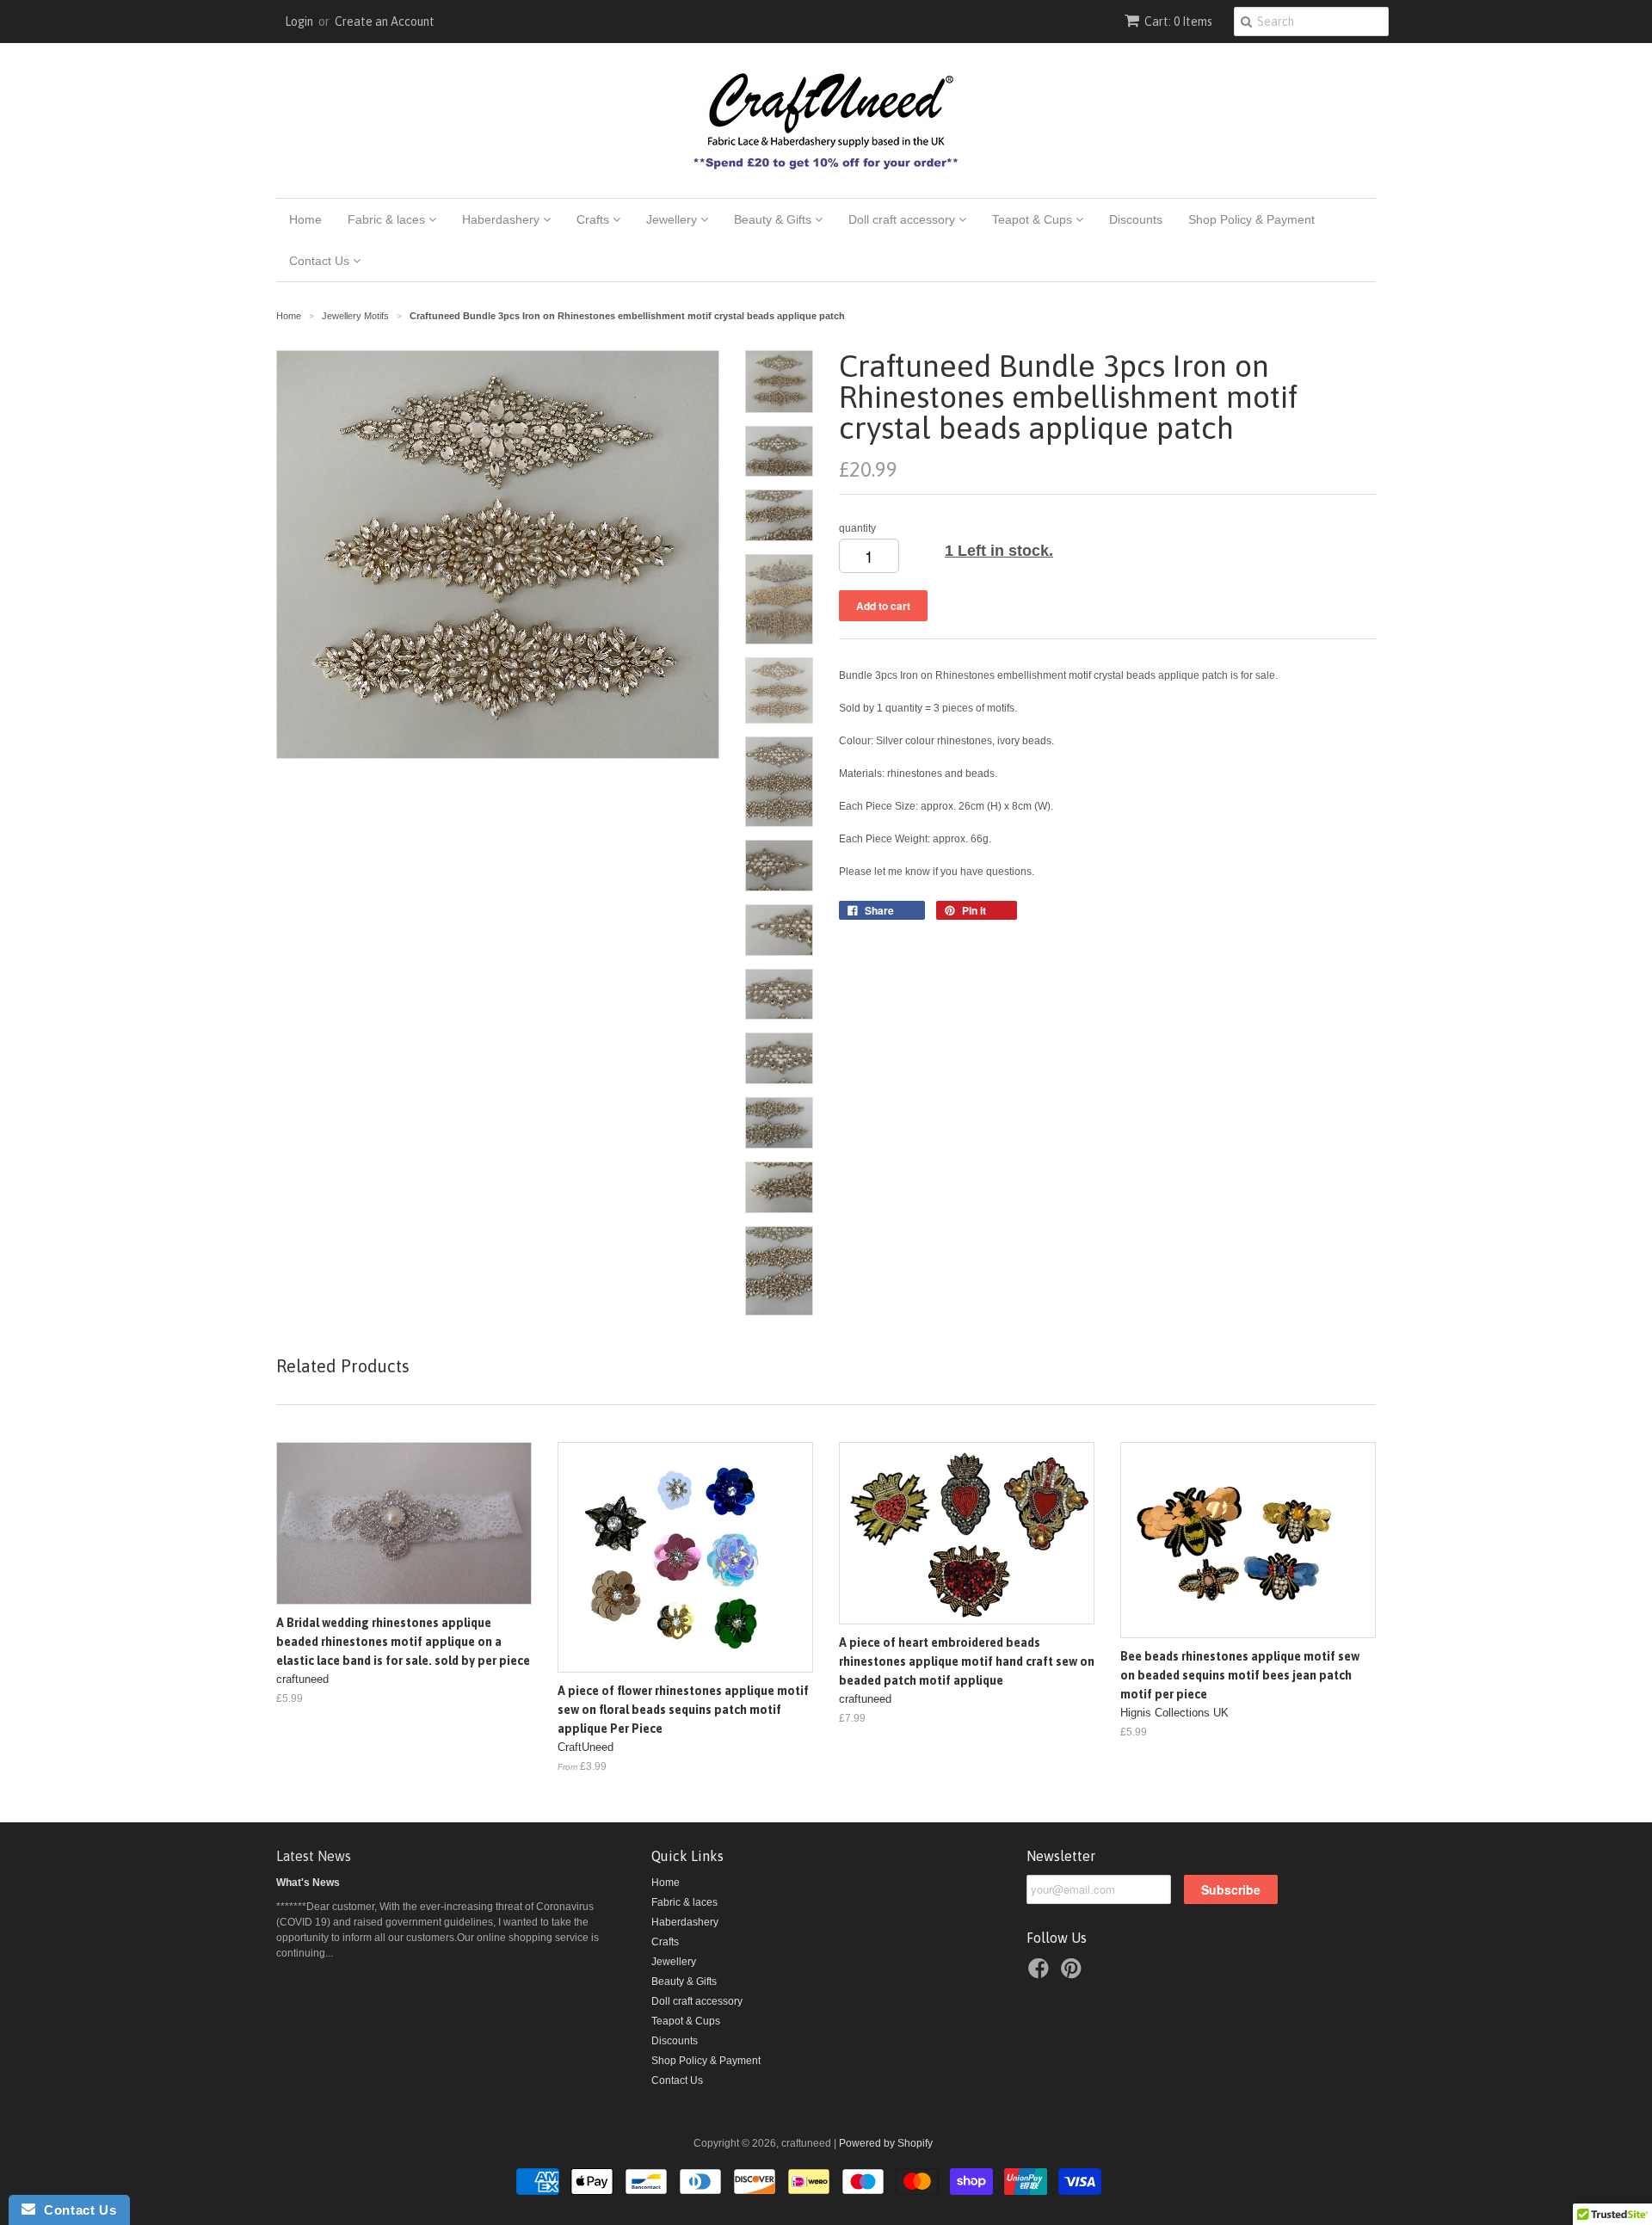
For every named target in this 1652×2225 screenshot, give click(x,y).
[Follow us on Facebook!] (1041, 1974)
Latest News (314, 1856)
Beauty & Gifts (774, 219)
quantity (857, 528)
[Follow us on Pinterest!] (1074, 1974)
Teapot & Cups (1034, 219)
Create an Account (385, 22)
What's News (308, 1883)
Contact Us (321, 261)
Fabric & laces (388, 219)
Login (299, 22)
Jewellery (673, 219)
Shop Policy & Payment (1251, 219)
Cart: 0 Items (1178, 22)
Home (305, 219)
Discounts (1136, 219)
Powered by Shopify (886, 2143)
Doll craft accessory (903, 219)
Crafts (595, 219)
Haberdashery (502, 219)
